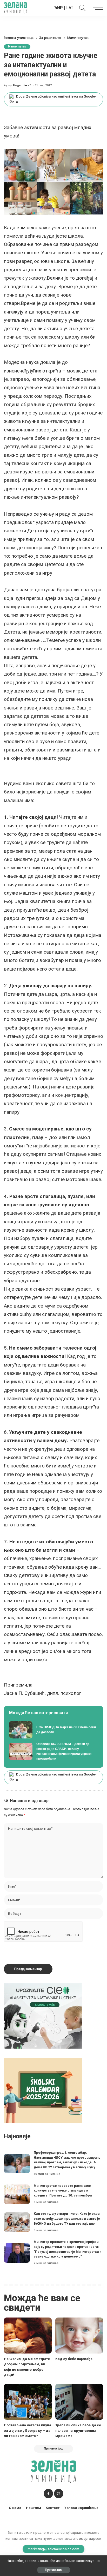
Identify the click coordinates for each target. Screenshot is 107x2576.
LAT (70, 8)
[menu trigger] (97, 8)
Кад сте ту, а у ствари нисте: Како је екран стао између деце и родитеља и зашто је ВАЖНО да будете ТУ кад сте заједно (68, 2218)
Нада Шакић (22, 85)
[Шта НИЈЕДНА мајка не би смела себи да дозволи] (53, 1730)
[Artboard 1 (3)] (43, 2016)
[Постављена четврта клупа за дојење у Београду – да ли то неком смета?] (28, 2402)
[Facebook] (48, 2494)
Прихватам (54, 2570)
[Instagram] (59, 2494)
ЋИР (58, 8)
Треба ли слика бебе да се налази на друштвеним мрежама (78, 2430)
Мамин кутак (17, 47)
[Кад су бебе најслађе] (79, 2336)
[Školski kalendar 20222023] (43, 2090)
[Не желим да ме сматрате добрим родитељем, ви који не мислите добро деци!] (28, 2336)
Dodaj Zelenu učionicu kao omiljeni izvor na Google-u (56, 99)
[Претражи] (81, 8)
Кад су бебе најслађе (74, 2359)
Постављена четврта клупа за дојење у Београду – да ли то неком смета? (28, 2430)
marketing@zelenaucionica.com (54, 2549)
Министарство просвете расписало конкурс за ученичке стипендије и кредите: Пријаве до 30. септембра (63, 2190)
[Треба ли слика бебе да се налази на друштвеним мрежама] (79, 2402)
